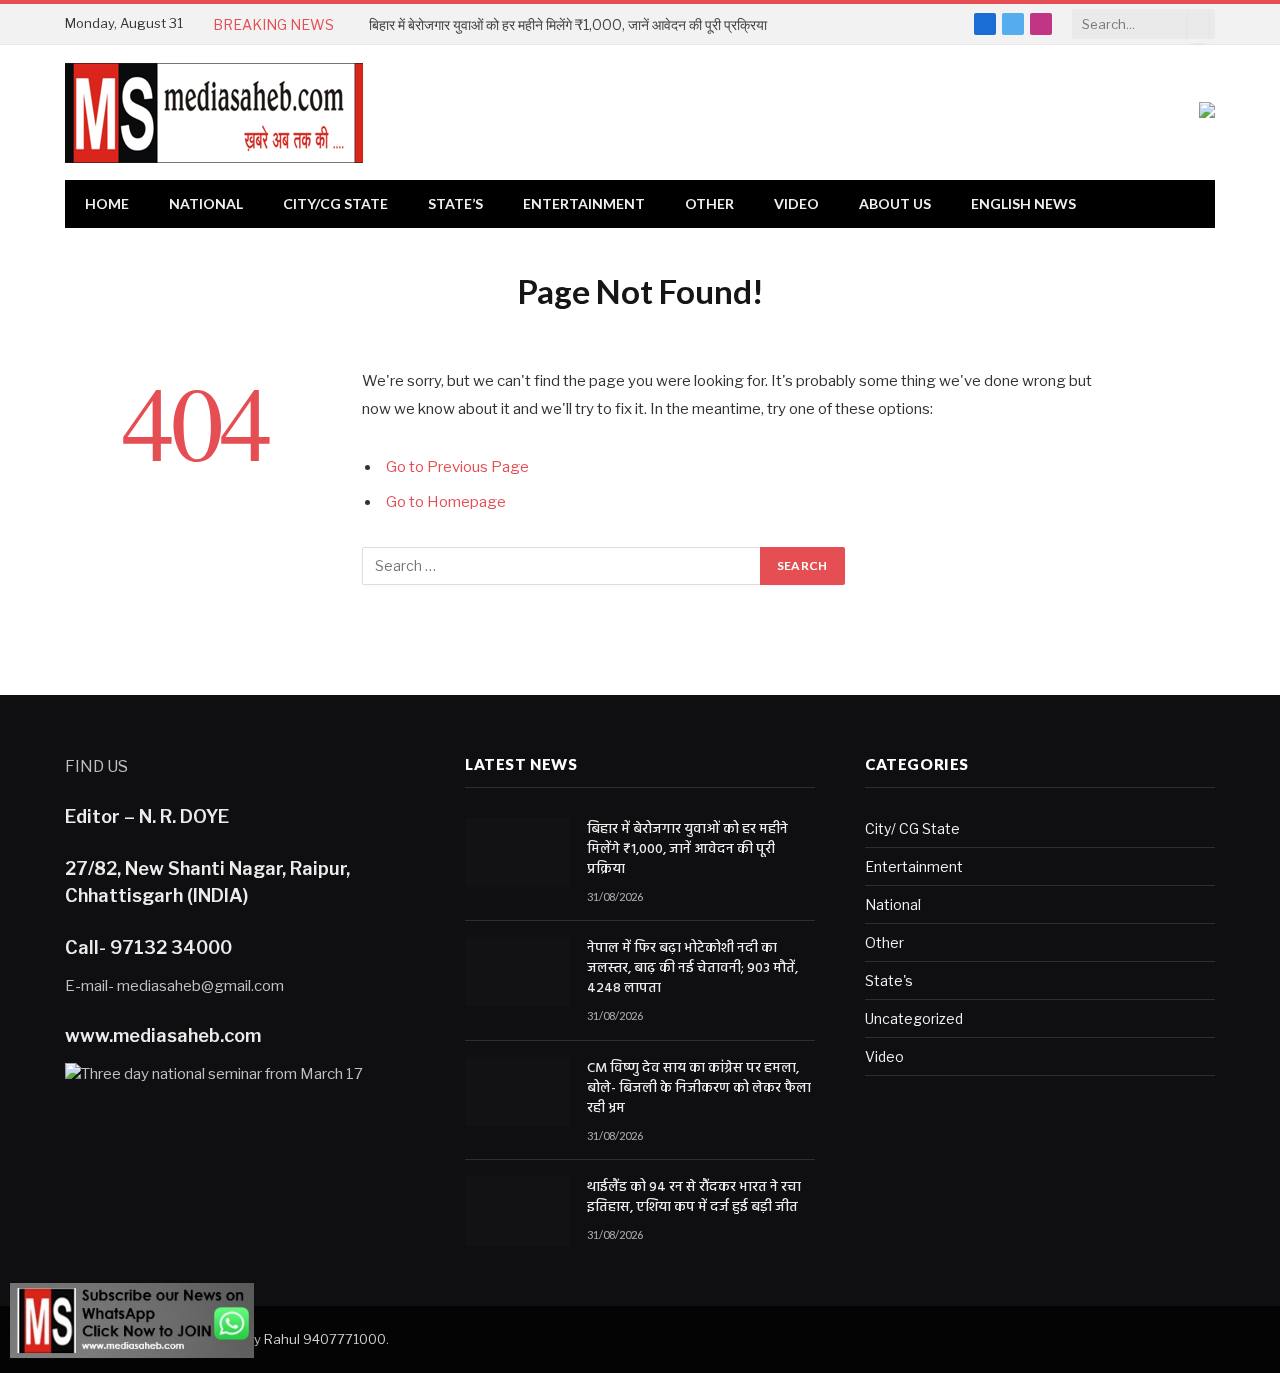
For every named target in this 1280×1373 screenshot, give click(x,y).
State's (889, 980)
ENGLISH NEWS (1023, 203)
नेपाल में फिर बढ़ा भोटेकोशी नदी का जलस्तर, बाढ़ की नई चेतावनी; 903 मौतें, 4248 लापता (692, 969)
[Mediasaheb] (214, 113)
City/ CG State (912, 828)
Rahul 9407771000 (325, 1339)
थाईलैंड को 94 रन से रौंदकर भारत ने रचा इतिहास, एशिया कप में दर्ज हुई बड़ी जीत (694, 1198)
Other (709, 203)
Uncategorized (914, 1018)
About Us (895, 203)
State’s (455, 203)
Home (107, 203)
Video (796, 203)
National (206, 203)
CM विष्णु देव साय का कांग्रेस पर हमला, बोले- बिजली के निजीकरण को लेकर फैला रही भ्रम (699, 1089)
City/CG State (335, 203)
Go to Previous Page (457, 467)
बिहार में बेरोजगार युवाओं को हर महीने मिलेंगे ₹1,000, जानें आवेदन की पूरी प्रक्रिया (568, 24)
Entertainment (584, 203)
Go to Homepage (446, 502)
